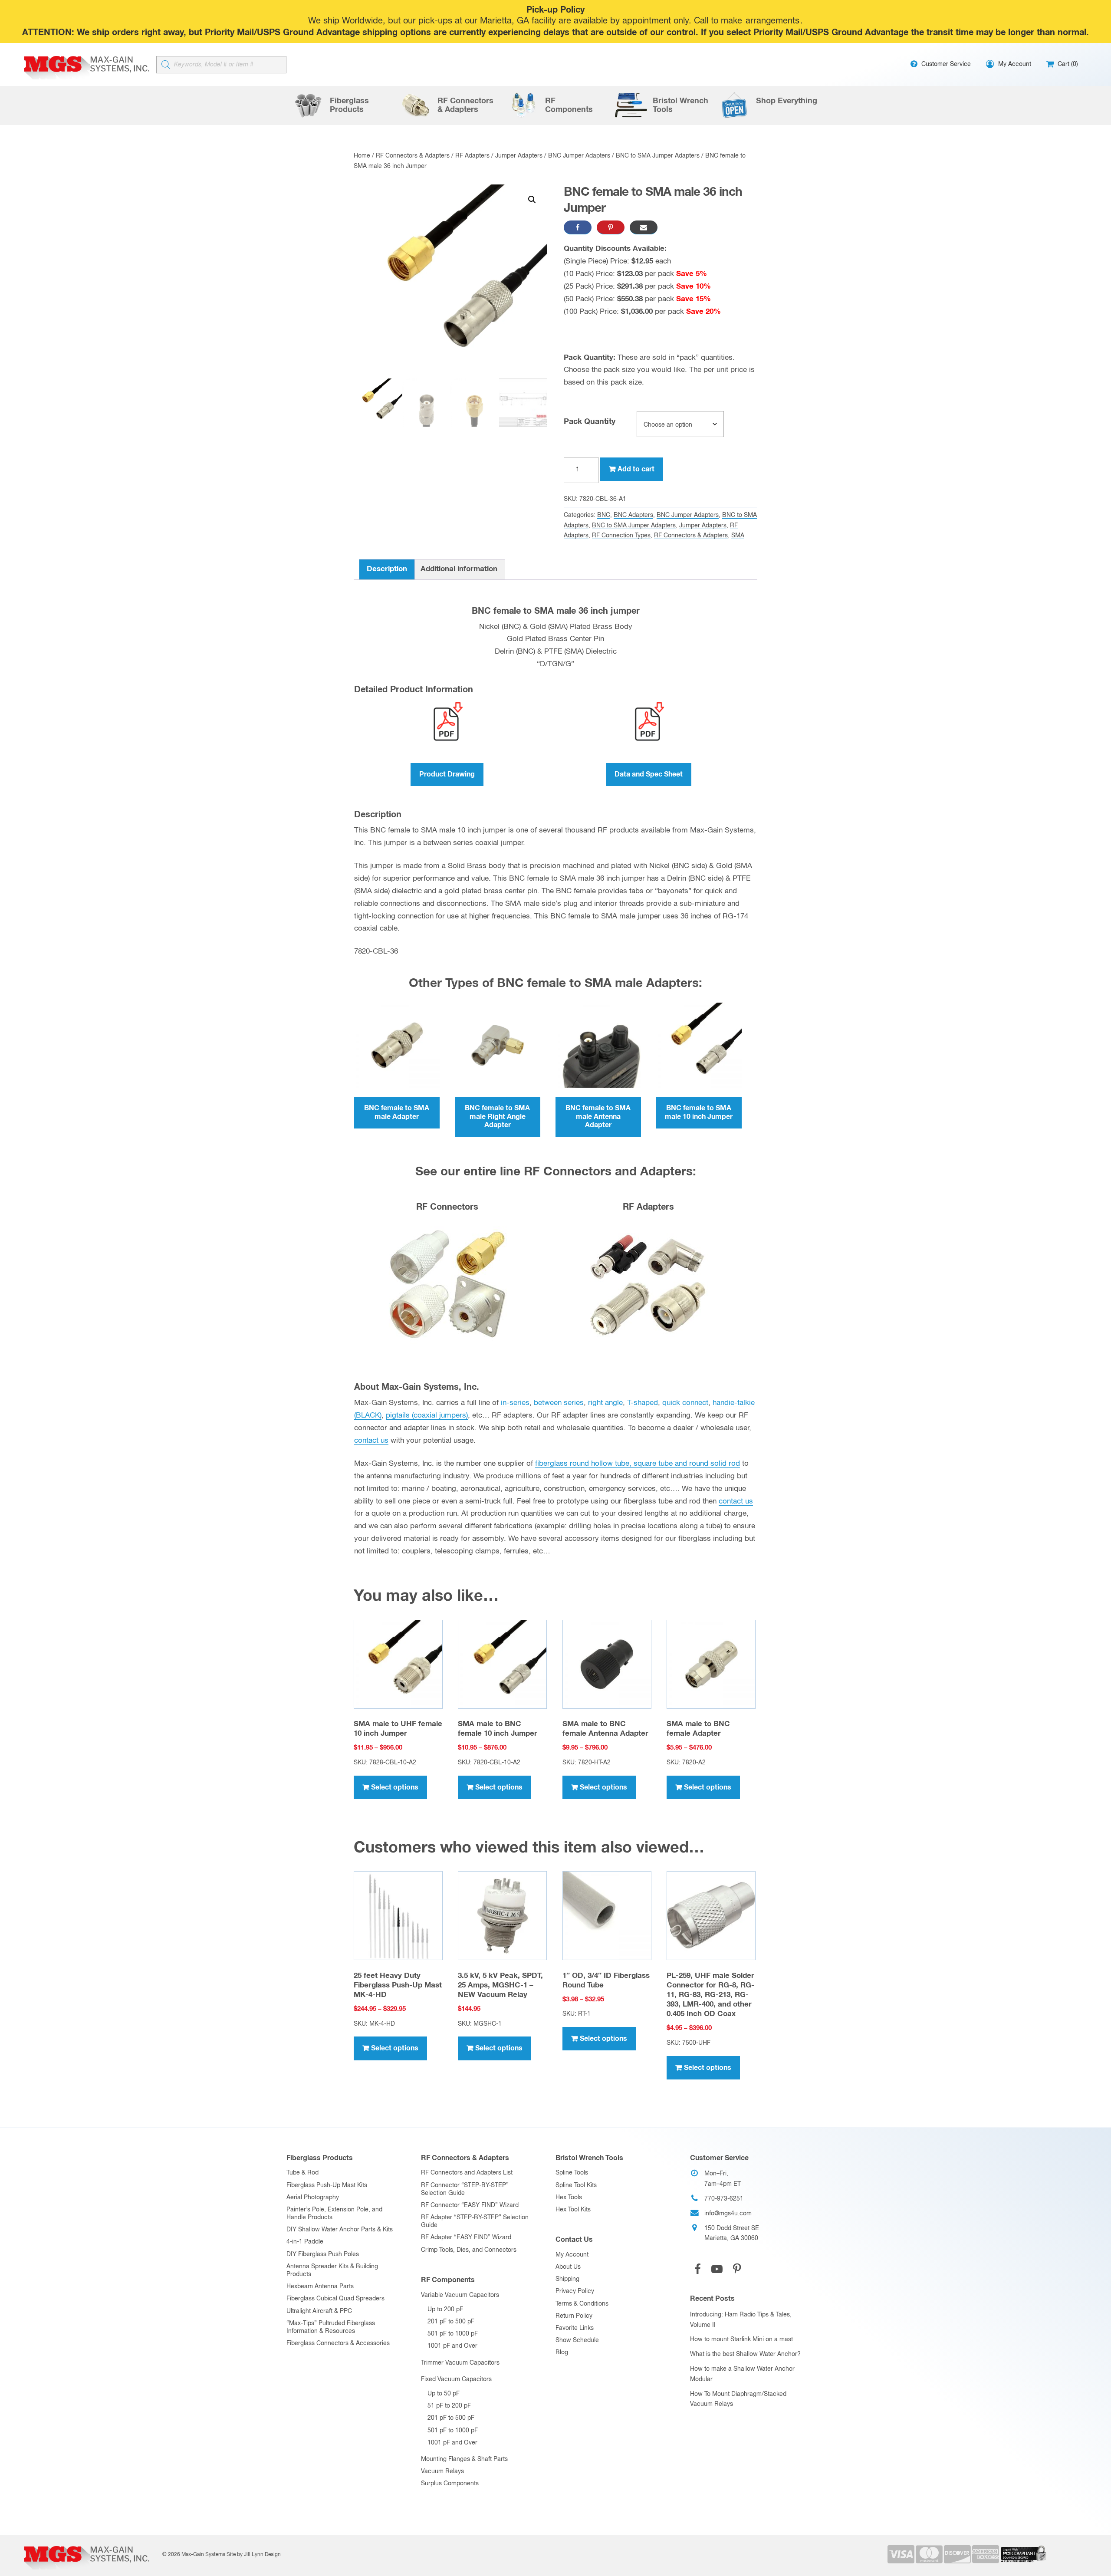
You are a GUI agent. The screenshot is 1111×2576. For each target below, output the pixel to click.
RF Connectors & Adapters (413, 156)
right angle (605, 1403)
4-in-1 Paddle (305, 2242)
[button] (532, 200)
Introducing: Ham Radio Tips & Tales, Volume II (741, 2320)
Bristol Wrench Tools (589, 2158)
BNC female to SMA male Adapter (397, 1112)
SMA (738, 536)
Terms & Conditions (582, 2304)
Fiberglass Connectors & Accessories (338, 2343)
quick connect (685, 1403)
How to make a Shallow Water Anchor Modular (742, 2374)
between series (559, 1403)
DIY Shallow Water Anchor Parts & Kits (340, 2230)
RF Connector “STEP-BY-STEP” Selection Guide (465, 2189)
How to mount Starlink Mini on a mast (741, 2339)
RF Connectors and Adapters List (467, 2173)
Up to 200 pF (445, 2310)
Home (362, 156)
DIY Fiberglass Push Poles (323, 2254)
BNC (604, 515)
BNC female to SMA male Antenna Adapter (598, 1116)
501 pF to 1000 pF (453, 2334)
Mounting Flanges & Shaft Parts (464, 2459)
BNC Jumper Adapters (579, 156)
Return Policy (574, 2316)
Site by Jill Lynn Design (254, 2555)
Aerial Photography (313, 2198)
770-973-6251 (724, 2199)
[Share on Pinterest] (611, 227)
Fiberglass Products (320, 2158)
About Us (568, 2267)
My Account (572, 2255)
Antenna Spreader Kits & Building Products (332, 2270)
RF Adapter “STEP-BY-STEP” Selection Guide (475, 2221)
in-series (515, 1403)
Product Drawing (447, 774)
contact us (371, 1441)
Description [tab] (387, 569)
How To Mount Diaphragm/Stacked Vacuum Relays (738, 2399)
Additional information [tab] (459, 569)
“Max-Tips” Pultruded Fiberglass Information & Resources (331, 2327)
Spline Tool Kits (576, 2185)
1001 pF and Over (452, 2346)
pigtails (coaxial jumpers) (427, 1416)
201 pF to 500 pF (451, 2322)
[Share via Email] (644, 227)
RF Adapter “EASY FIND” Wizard (466, 2237)
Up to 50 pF (444, 2394)
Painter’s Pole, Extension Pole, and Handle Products (334, 2214)
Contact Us (574, 2240)
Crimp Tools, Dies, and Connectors (469, 2250)
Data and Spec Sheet (649, 774)
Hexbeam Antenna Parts (320, 2286)
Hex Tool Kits (573, 2210)
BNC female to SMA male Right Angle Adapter (497, 1116)
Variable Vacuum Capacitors (460, 2295)
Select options (395, 1787)
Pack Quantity (590, 422)
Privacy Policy (575, 2291)
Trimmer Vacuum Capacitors (460, 2363)
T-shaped (643, 1403)
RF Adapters (472, 156)
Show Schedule (577, 2340)
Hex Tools (569, 2198)
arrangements (772, 21)
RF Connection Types (621, 536)
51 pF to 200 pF (449, 2406)
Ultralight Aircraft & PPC (319, 2311)
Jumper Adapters (519, 156)
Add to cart (636, 469)
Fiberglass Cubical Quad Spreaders (335, 2299)
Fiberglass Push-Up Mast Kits (327, 2185)
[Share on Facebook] (578, 227)
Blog (562, 2352)
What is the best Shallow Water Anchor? (745, 2354)
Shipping (567, 2279)
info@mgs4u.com (728, 2214)
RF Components (448, 2280)
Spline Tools (572, 2173)
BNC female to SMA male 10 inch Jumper (699, 1112)
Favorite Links (575, 2328)
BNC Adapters (633, 515)
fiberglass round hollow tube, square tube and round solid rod (638, 1464)
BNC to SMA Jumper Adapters (658, 156)
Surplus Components (450, 2484)
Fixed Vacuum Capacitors (456, 2379)
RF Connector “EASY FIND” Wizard (470, 2205)
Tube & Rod (302, 2173)
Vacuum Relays (442, 2471)
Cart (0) (1067, 64)
